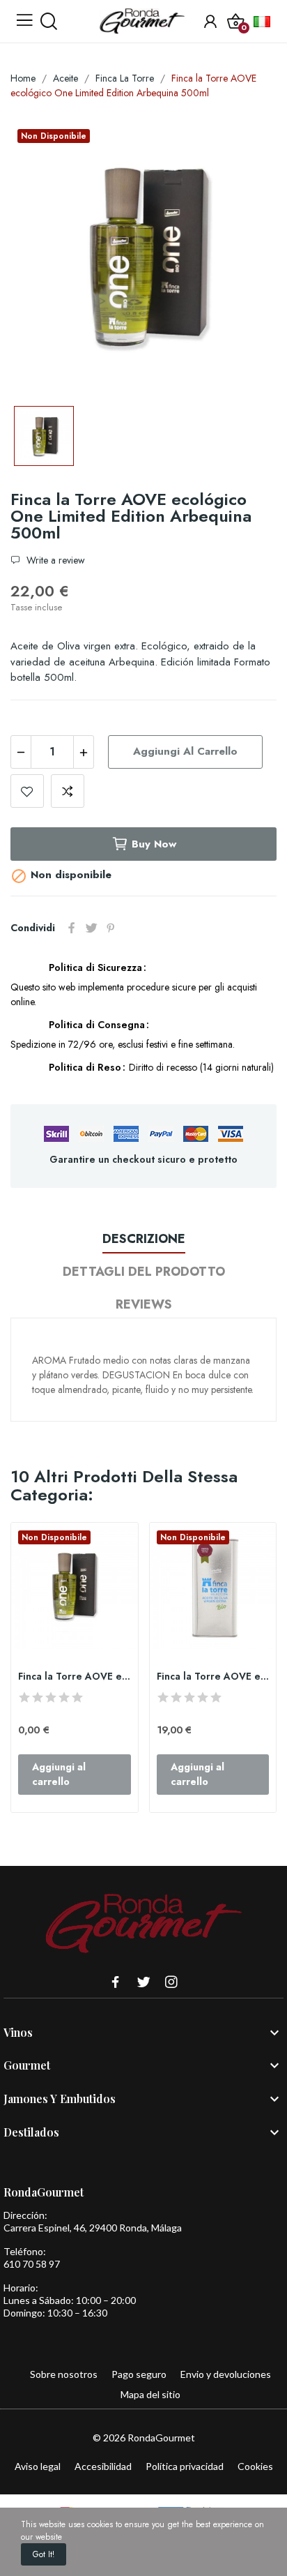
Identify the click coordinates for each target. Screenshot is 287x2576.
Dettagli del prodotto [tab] (144, 1272)
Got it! (44, 2554)
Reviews (144, 1304)
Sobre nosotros (64, 2374)
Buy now (154, 844)
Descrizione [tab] (144, 1239)
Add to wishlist (27, 791)
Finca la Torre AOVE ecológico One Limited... (75, 1677)
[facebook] (116, 1983)
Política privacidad (185, 2466)
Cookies (255, 2466)
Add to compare (68, 791)
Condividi (72, 928)
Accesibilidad (103, 2466)
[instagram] (171, 1983)
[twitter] (143, 1983)
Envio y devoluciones (226, 2374)
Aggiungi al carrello (185, 751)
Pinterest (111, 928)
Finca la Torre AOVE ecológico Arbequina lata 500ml (213, 1677)
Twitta (91, 928)
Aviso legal (38, 2466)
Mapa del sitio (150, 2394)
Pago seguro (139, 2374)
